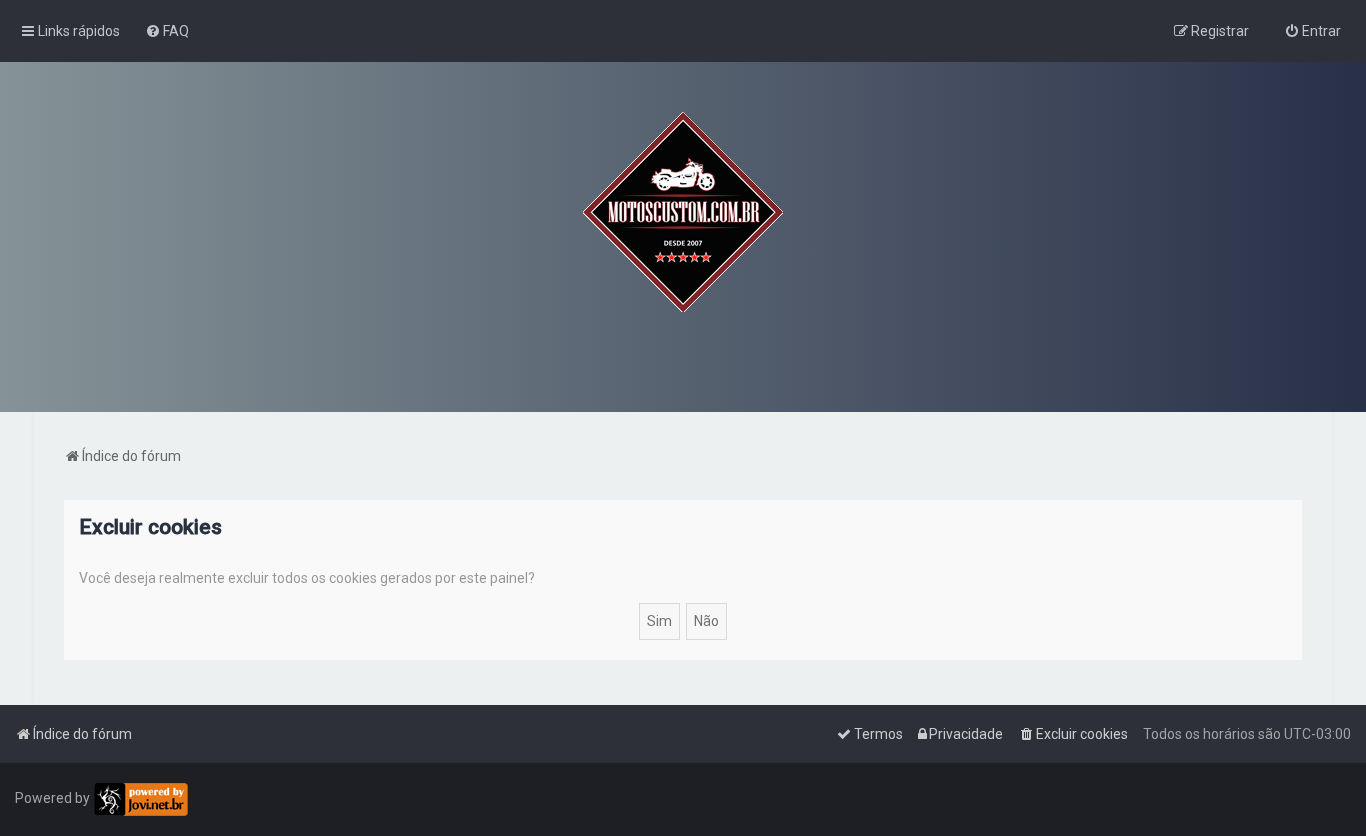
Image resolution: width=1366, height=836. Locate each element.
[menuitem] (167, 31)
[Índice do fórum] (683, 212)
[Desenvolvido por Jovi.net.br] (140, 799)
